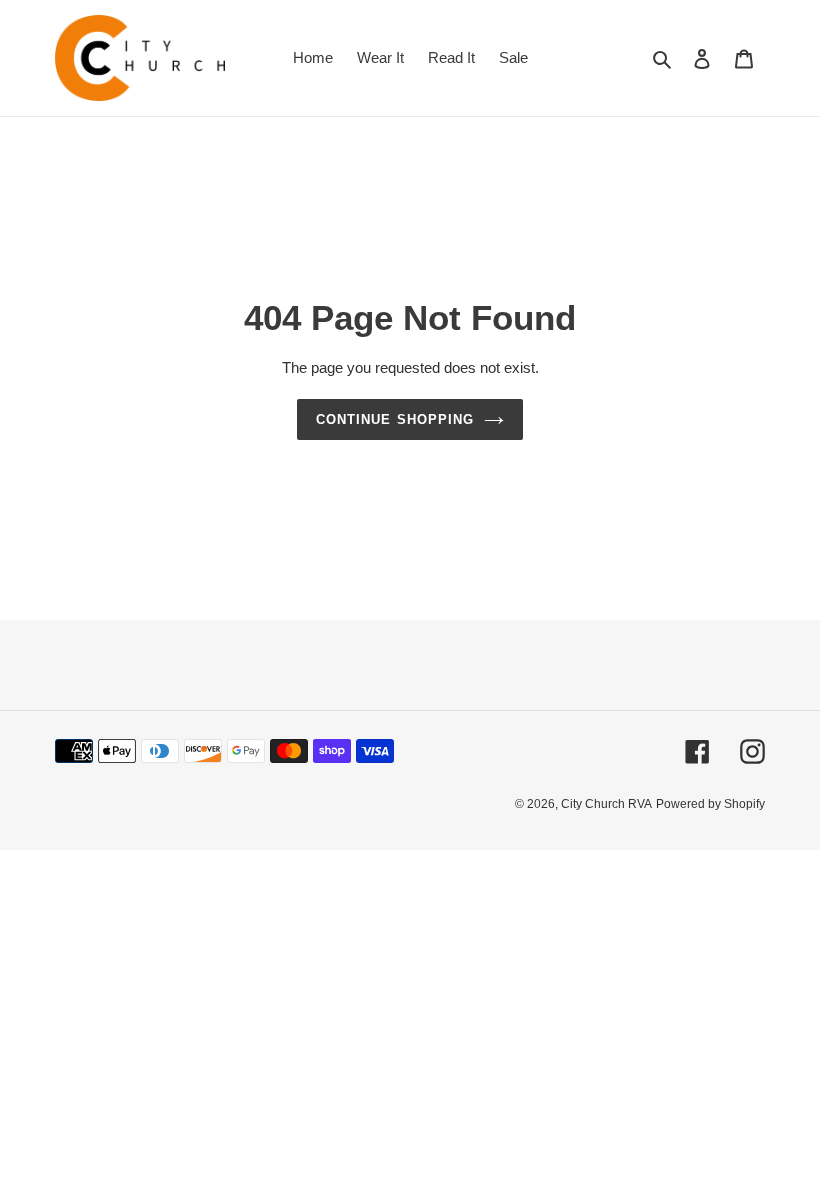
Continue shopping (395, 419)
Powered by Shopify (710, 804)
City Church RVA (606, 804)
